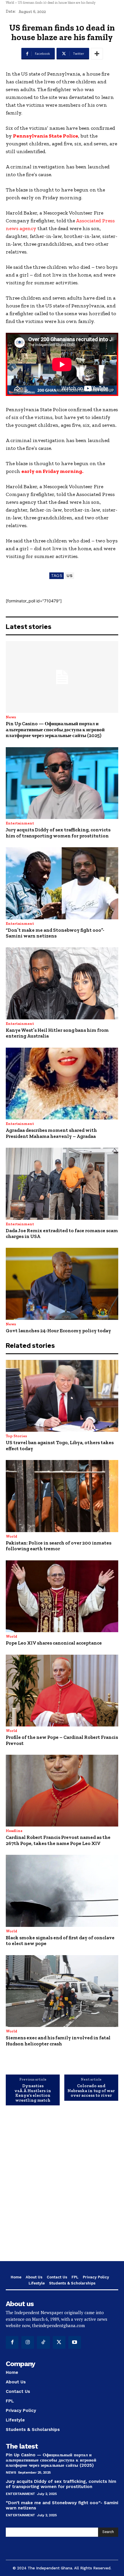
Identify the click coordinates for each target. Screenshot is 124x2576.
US (69, 576)
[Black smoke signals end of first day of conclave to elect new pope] (62, 1891)
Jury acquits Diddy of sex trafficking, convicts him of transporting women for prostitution (58, 833)
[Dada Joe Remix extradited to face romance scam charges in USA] (62, 1184)
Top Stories (16, 1436)
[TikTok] (43, 2342)
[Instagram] (28, 2342)
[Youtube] (75, 2342)
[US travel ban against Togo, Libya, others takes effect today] (62, 1396)
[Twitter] (59, 2342)
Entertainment (20, 823)
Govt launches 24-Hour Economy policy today (58, 1331)
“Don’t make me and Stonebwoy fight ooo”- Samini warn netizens (55, 933)
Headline (14, 1831)
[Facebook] (12, 2342)
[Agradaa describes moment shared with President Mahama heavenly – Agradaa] (62, 1084)
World (10, 3)
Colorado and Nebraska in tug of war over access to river (91, 2091)
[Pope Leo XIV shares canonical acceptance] (62, 1596)
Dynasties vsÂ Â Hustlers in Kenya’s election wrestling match (33, 2093)
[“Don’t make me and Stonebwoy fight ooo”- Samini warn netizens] (62, 883)
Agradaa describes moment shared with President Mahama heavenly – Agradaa (51, 1133)
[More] (97, 54)
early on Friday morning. (52, 471)
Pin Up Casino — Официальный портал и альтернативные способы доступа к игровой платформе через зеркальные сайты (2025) (55, 729)
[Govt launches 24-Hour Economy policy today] (62, 1284)
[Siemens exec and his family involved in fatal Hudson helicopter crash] (62, 1991)
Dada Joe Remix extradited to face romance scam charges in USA (62, 1233)
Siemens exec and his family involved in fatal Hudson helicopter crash (58, 2040)
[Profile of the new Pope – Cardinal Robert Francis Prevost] (62, 1691)
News (11, 717)
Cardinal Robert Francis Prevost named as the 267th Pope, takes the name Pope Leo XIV (58, 1840)
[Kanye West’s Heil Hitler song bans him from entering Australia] (62, 983)
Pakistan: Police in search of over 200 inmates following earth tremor (59, 1546)
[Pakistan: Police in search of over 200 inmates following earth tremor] (62, 1496)
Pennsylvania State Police (46, 136)
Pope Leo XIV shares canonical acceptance (54, 1643)
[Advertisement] (62, 2188)
